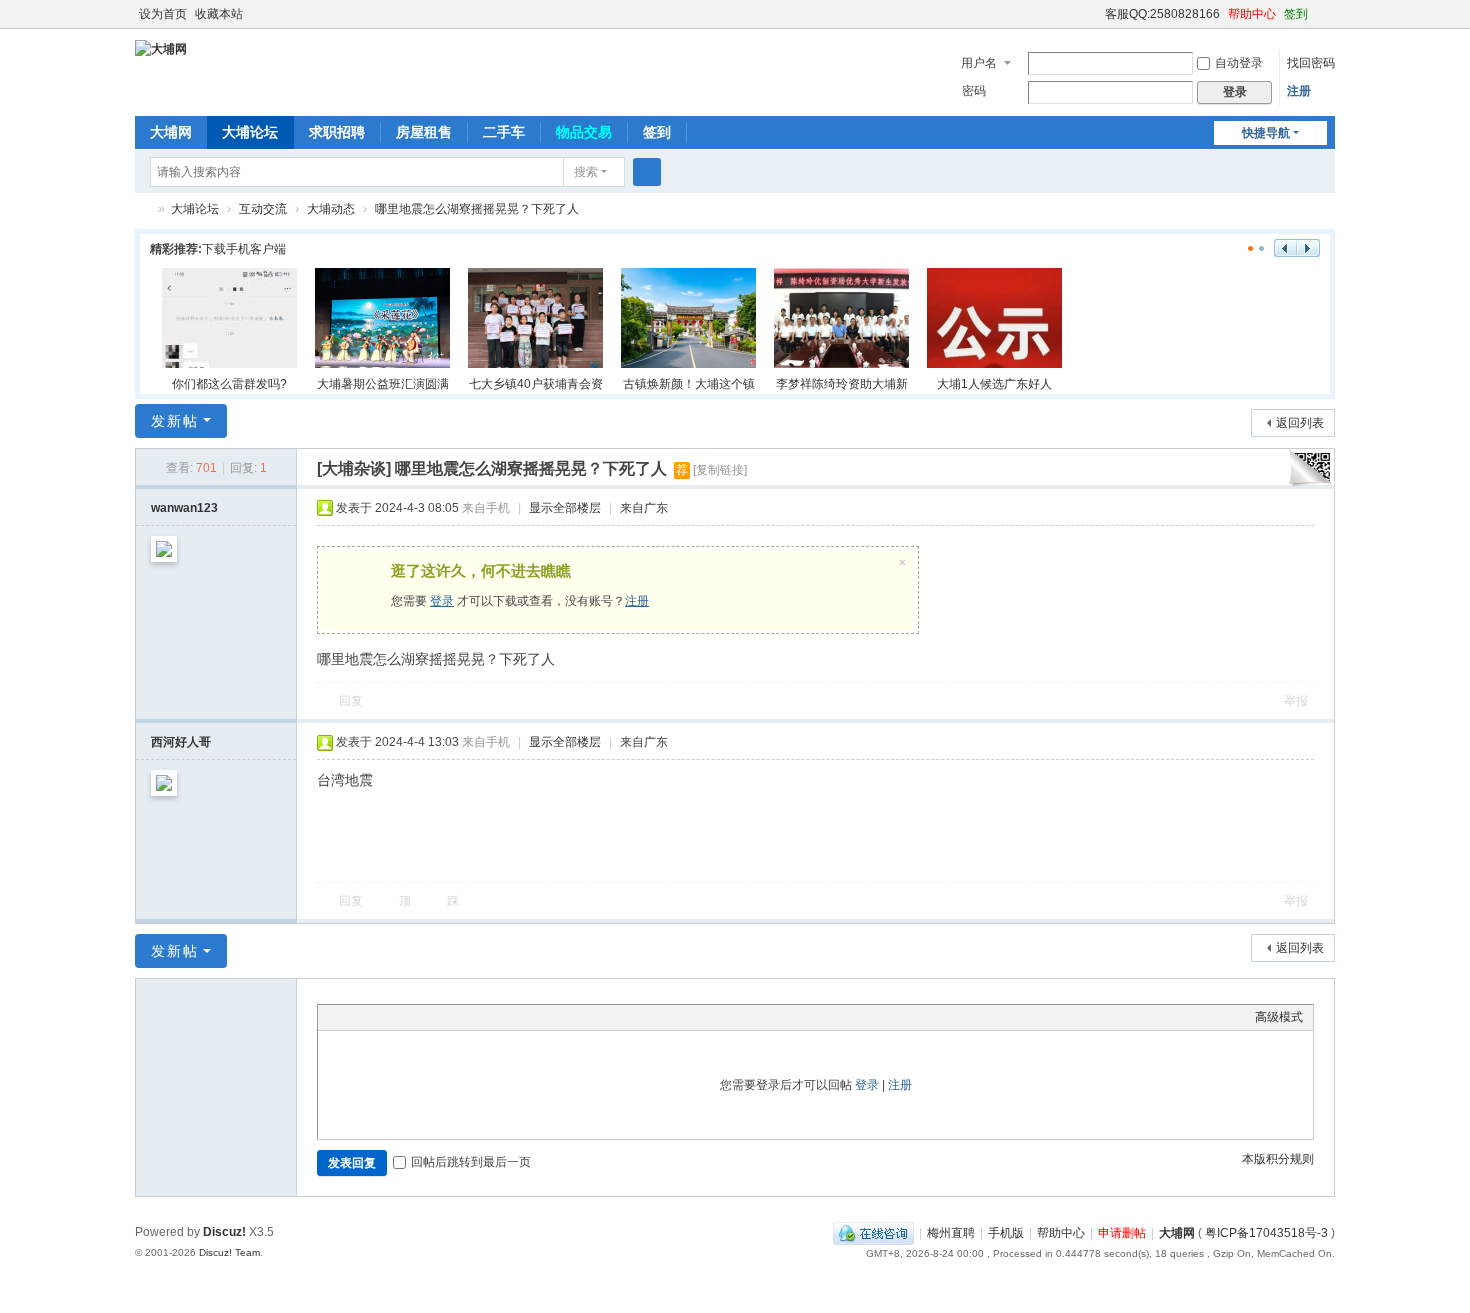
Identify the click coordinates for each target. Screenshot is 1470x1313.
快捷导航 (1266, 133)
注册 (1299, 91)
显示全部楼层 (565, 508)
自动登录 (1239, 63)
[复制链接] (720, 470)
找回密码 (1311, 63)
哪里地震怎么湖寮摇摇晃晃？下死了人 (477, 209)
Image (378, 1017)
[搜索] (647, 172)
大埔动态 (331, 209)
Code (453, 1017)
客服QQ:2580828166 (1162, 14)
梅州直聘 (951, 1233)
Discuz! (224, 1232)
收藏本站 (219, 14)
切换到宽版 (1326, 22)
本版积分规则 (1278, 1159)
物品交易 (584, 132)
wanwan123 (184, 508)
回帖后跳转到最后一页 (471, 1162)
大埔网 (171, 132)
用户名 (979, 63)
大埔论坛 (250, 132)
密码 (974, 91)
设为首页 (163, 14)
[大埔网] (161, 48)
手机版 (1006, 1233)
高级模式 (1279, 1017)
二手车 (504, 132)
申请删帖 (1122, 1233)
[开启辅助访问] (1096, 14)
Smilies (478, 1017)
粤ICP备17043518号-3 (1266, 1233)
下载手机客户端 (244, 249)
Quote (428, 1017)
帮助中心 (1252, 14)
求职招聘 (337, 132)
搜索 (586, 172)
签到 (1296, 14)
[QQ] (873, 1233)
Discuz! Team (229, 1252)
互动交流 (263, 209)
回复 (351, 701)
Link (403, 1017)
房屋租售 (424, 132)
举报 (1296, 701)
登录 (442, 601)
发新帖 (175, 421)
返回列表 (1300, 423)
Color (353, 1017)
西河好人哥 (181, 742)
